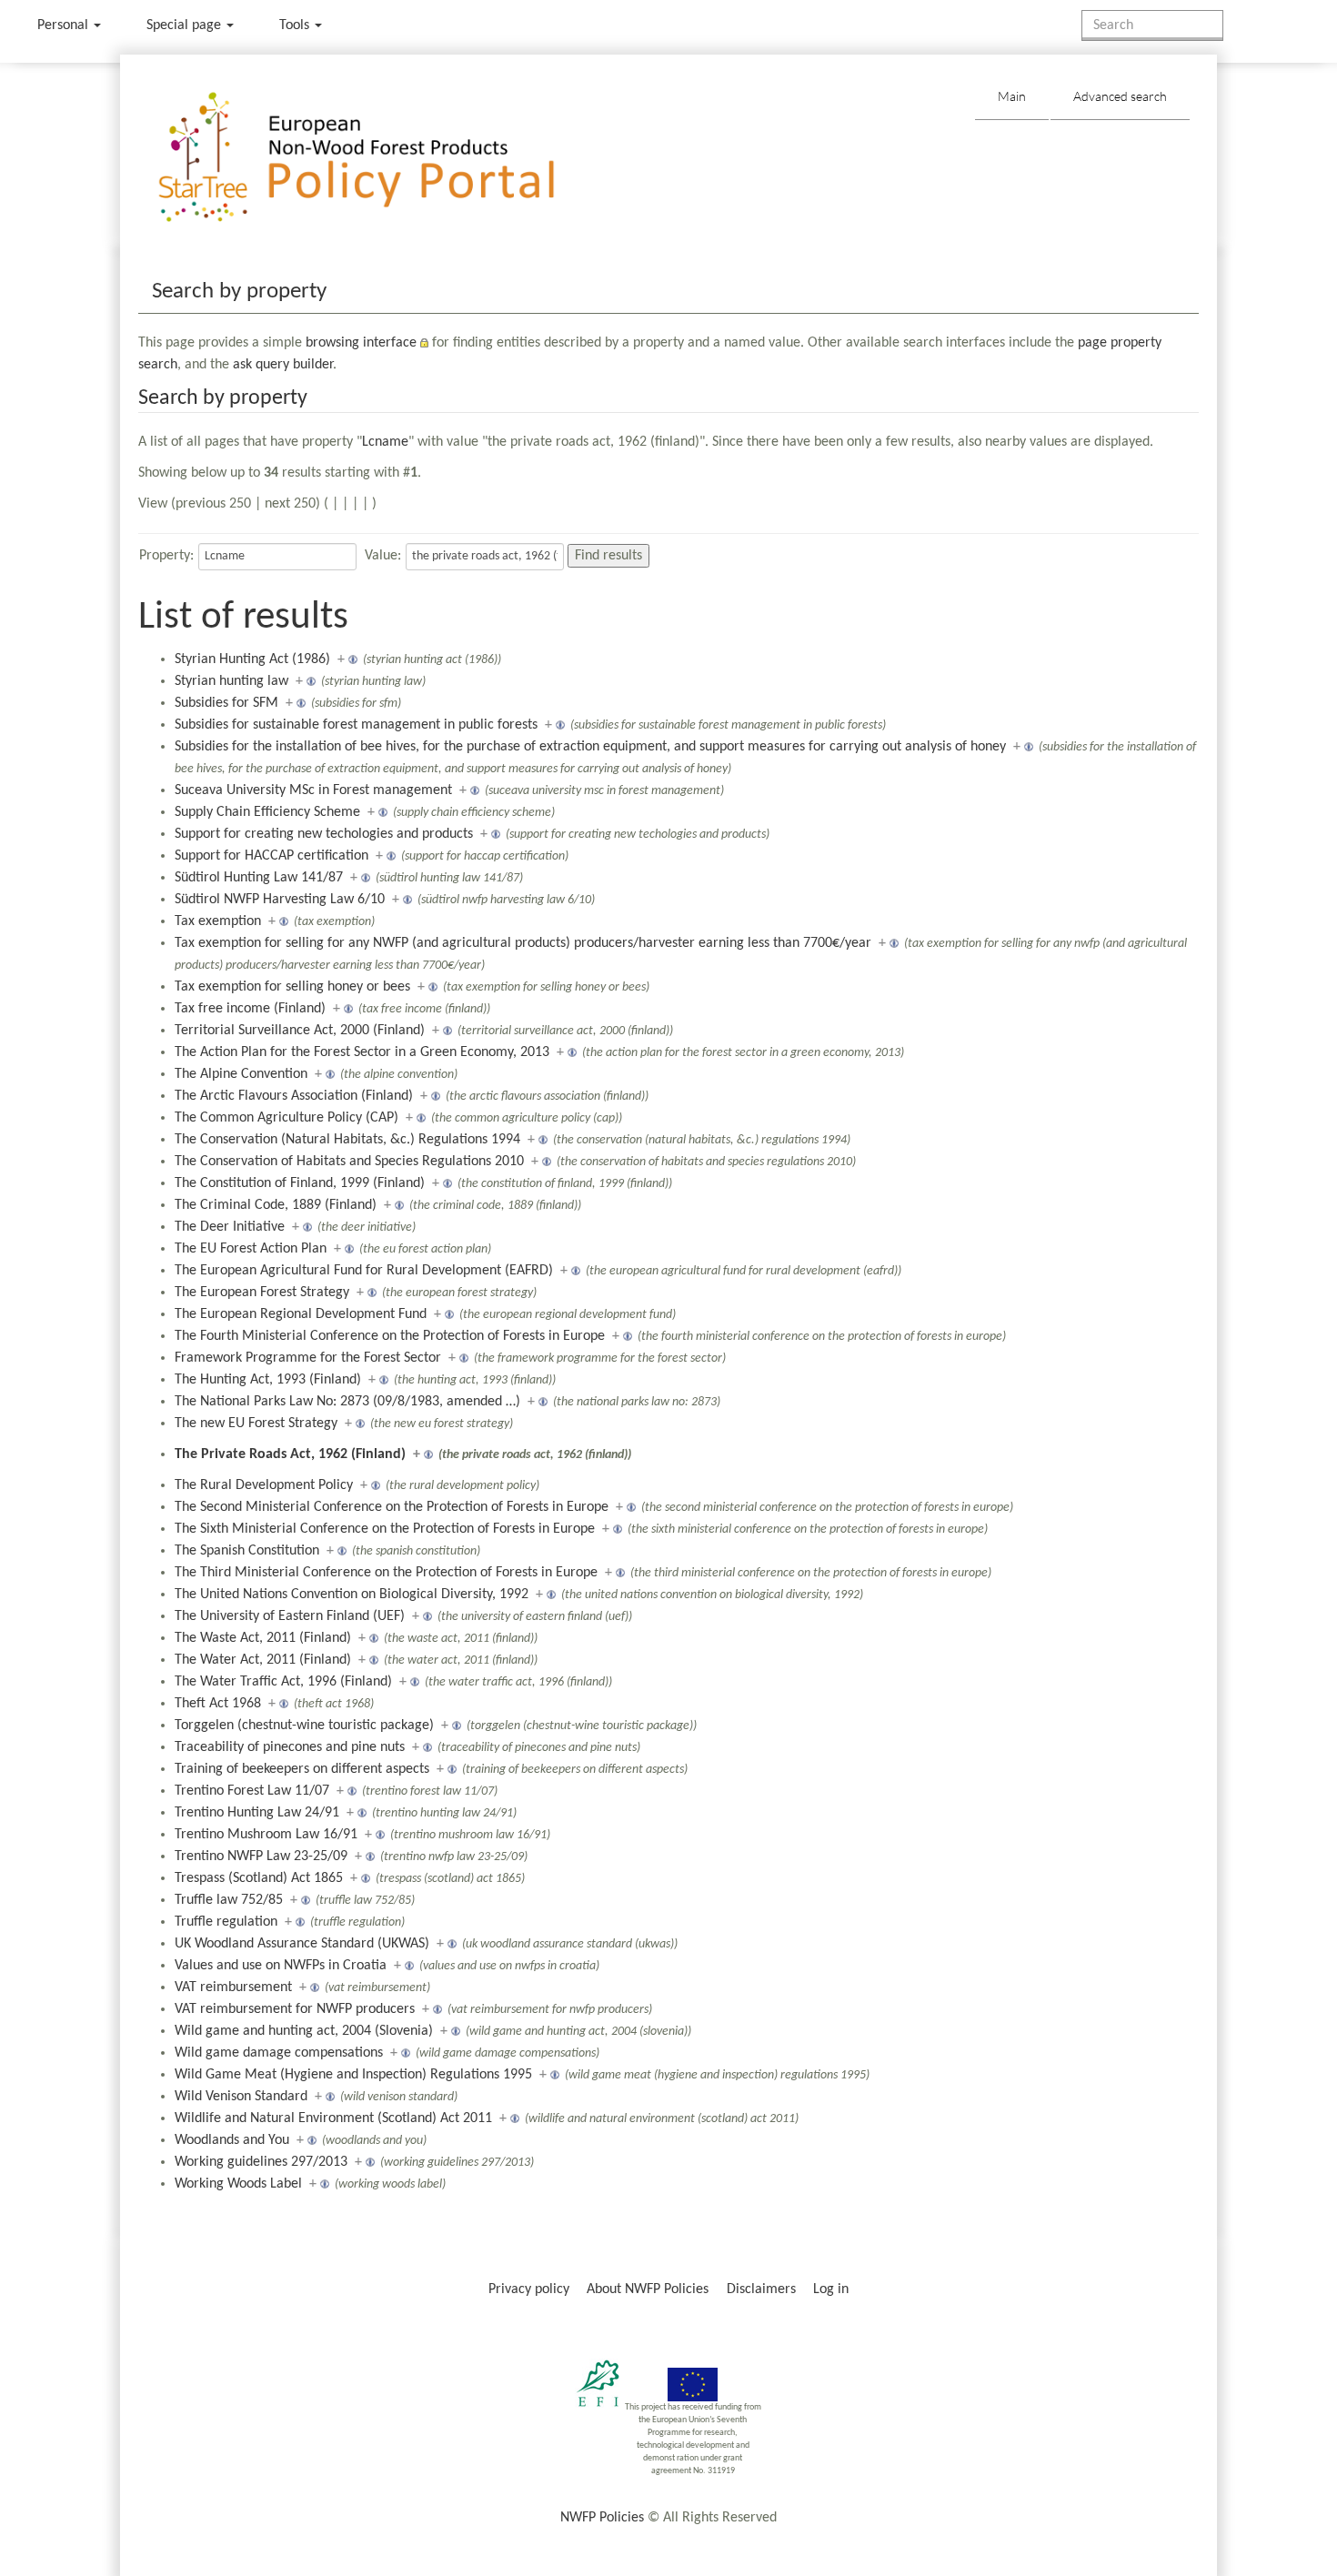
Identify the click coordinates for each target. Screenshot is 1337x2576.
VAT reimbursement (233, 1987)
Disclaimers (761, 2289)
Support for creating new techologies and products (324, 834)
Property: (166, 556)
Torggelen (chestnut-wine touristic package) (304, 1726)
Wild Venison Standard (241, 2097)
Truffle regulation (226, 1922)
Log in (831, 2289)
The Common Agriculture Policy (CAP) (286, 1118)
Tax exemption (218, 921)
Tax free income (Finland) (250, 1009)
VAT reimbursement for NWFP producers (295, 2009)
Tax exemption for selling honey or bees (292, 987)
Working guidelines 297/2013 (261, 2162)
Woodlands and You (232, 2140)
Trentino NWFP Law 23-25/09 (261, 1857)
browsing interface (361, 343)
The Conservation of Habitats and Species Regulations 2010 (349, 1162)
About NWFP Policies (648, 2289)
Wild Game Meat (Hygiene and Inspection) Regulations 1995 (353, 2075)
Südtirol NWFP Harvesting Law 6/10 (280, 900)
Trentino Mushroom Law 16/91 (266, 1835)
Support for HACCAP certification (271, 856)
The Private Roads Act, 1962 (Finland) (290, 1454)
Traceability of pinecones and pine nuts (290, 1747)
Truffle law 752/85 (229, 1900)
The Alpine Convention (241, 1074)
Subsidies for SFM (226, 703)
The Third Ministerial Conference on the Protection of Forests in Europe (386, 1573)
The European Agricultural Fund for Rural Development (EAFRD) (364, 1271)
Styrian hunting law (231, 681)
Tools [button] (296, 25)
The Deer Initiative (230, 1227)
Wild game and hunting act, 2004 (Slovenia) (304, 2031)
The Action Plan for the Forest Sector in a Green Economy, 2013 (362, 1052)
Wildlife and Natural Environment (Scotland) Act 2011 (333, 2118)
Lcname (385, 442)
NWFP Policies (602, 2518)
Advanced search (1120, 96)
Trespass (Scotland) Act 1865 (259, 1878)
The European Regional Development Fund (301, 1314)
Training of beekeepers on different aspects (302, 1769)
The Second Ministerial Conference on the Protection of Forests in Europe (392, 1507)
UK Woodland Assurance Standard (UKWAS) (302, 1944)
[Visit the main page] (382, 158)
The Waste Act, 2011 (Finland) (263, 1638)
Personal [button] (65, 25)
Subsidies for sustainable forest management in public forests (356, 725)
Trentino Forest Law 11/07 (252, 1791)
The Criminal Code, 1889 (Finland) (276, 1205)
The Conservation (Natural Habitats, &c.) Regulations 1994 (347, 1140)
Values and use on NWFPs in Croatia (281, 1966)
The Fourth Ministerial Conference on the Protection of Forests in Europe (390, 1336)
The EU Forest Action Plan (251, 1249)
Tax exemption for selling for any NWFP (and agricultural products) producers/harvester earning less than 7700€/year (523, 943)
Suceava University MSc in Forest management (313, 790)
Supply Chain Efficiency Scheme (267, 812)
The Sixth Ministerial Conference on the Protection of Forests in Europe (385, 1529)
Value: (383, 556)
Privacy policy (529, 2289)
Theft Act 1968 (218, 1704)
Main (1012, 96)
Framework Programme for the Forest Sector (308, 1358)
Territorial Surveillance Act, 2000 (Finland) (300, 1031)
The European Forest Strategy (262, 1293)
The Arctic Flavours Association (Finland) (294, 1096)
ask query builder (283, 365)
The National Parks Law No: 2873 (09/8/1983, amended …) (347, 1402)
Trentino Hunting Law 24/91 (257, 1813)
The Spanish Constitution (247, 1551)
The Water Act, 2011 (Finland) (263, 1660)
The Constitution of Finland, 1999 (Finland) (300, 1183)
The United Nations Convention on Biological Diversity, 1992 (352, 1595)
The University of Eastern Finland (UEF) (290, 1616)
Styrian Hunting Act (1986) (252, 659)
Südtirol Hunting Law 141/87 (259, 878)
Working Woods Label (238, 2184)
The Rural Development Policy (264, 1485)
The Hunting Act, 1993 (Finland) (268, 1380)
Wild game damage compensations (279, 2053)
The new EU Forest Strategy (256, 1424)
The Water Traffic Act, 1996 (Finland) (283, 1682)
